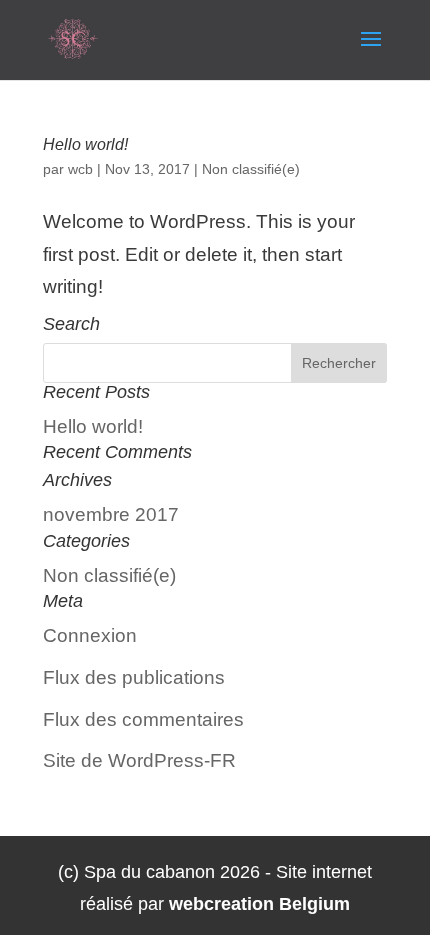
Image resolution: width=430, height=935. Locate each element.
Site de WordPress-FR (139, 760)
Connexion (90, 635)
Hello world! (85, 144)
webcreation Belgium (259, 904)
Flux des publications (134, 677)
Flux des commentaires (143, 719)
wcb (80, 169)
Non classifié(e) (251, 169)
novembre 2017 (111, 514)
